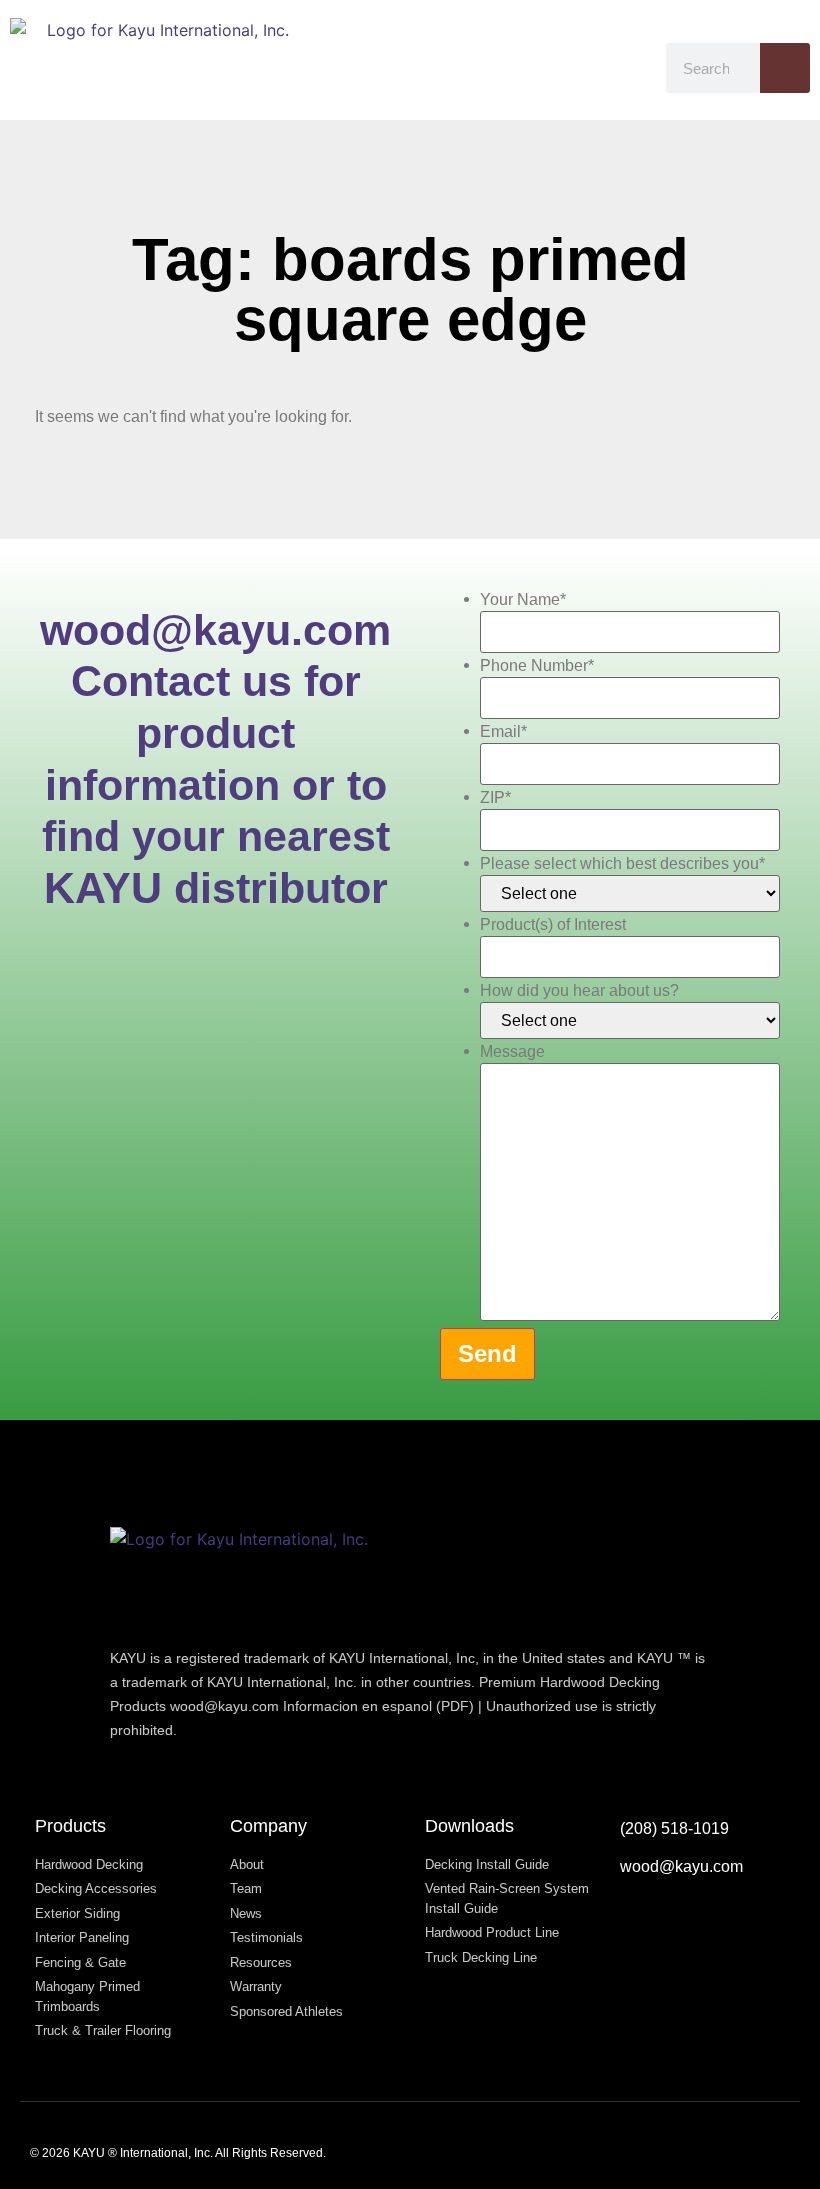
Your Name (523, 600)
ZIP (495, 798)
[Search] (785, 68)
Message (512, 1052)
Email (503, 732)
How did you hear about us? (579, 991)
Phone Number (537, 666)
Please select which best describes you (622, 864)
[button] (632, 59)
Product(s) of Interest (553, 925)
